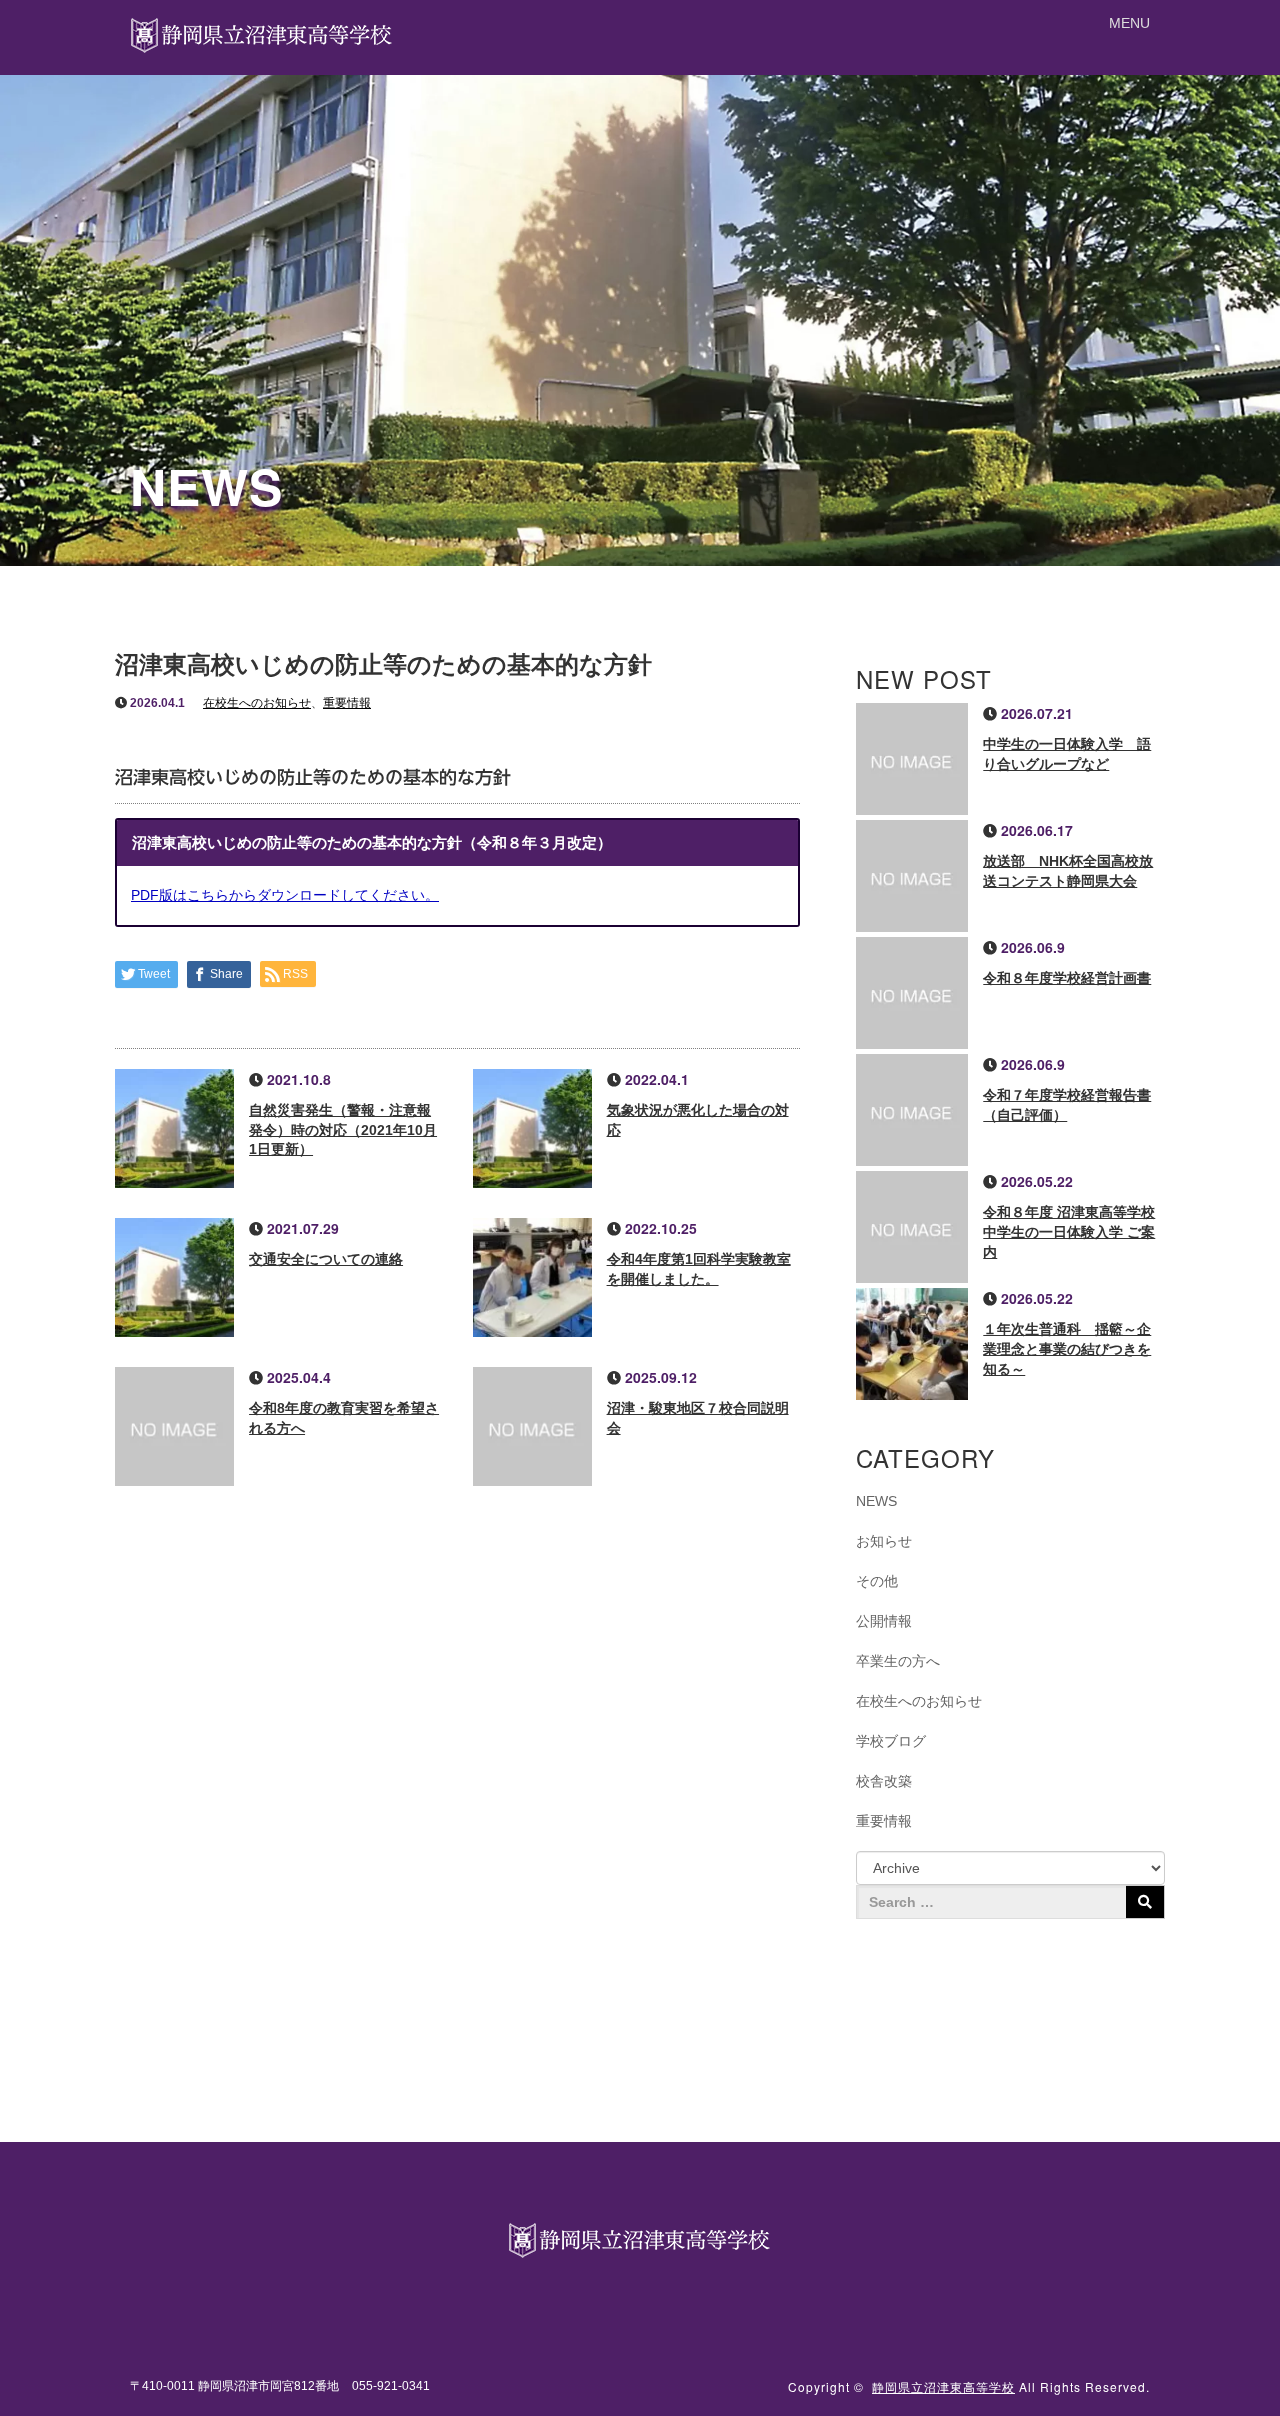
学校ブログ (891, 1741)
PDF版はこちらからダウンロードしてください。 (285, 895)
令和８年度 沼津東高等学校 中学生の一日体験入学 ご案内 (1069, 1232)
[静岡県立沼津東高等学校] (262, 32)
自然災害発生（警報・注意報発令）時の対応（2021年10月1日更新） (343, 1130)
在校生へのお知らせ (257, 703)
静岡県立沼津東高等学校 (943, 2386)
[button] (1129, 23)
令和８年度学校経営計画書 (1067, 978)
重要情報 (347, 703)
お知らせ (884, 1541)
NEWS (876, 1501)
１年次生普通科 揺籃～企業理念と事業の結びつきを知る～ (1067, 1349)
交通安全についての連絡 (326, 1259)
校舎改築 (884, 1781)
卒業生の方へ (898, 1661)
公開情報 (884, 1621)
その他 (877, 1581)
